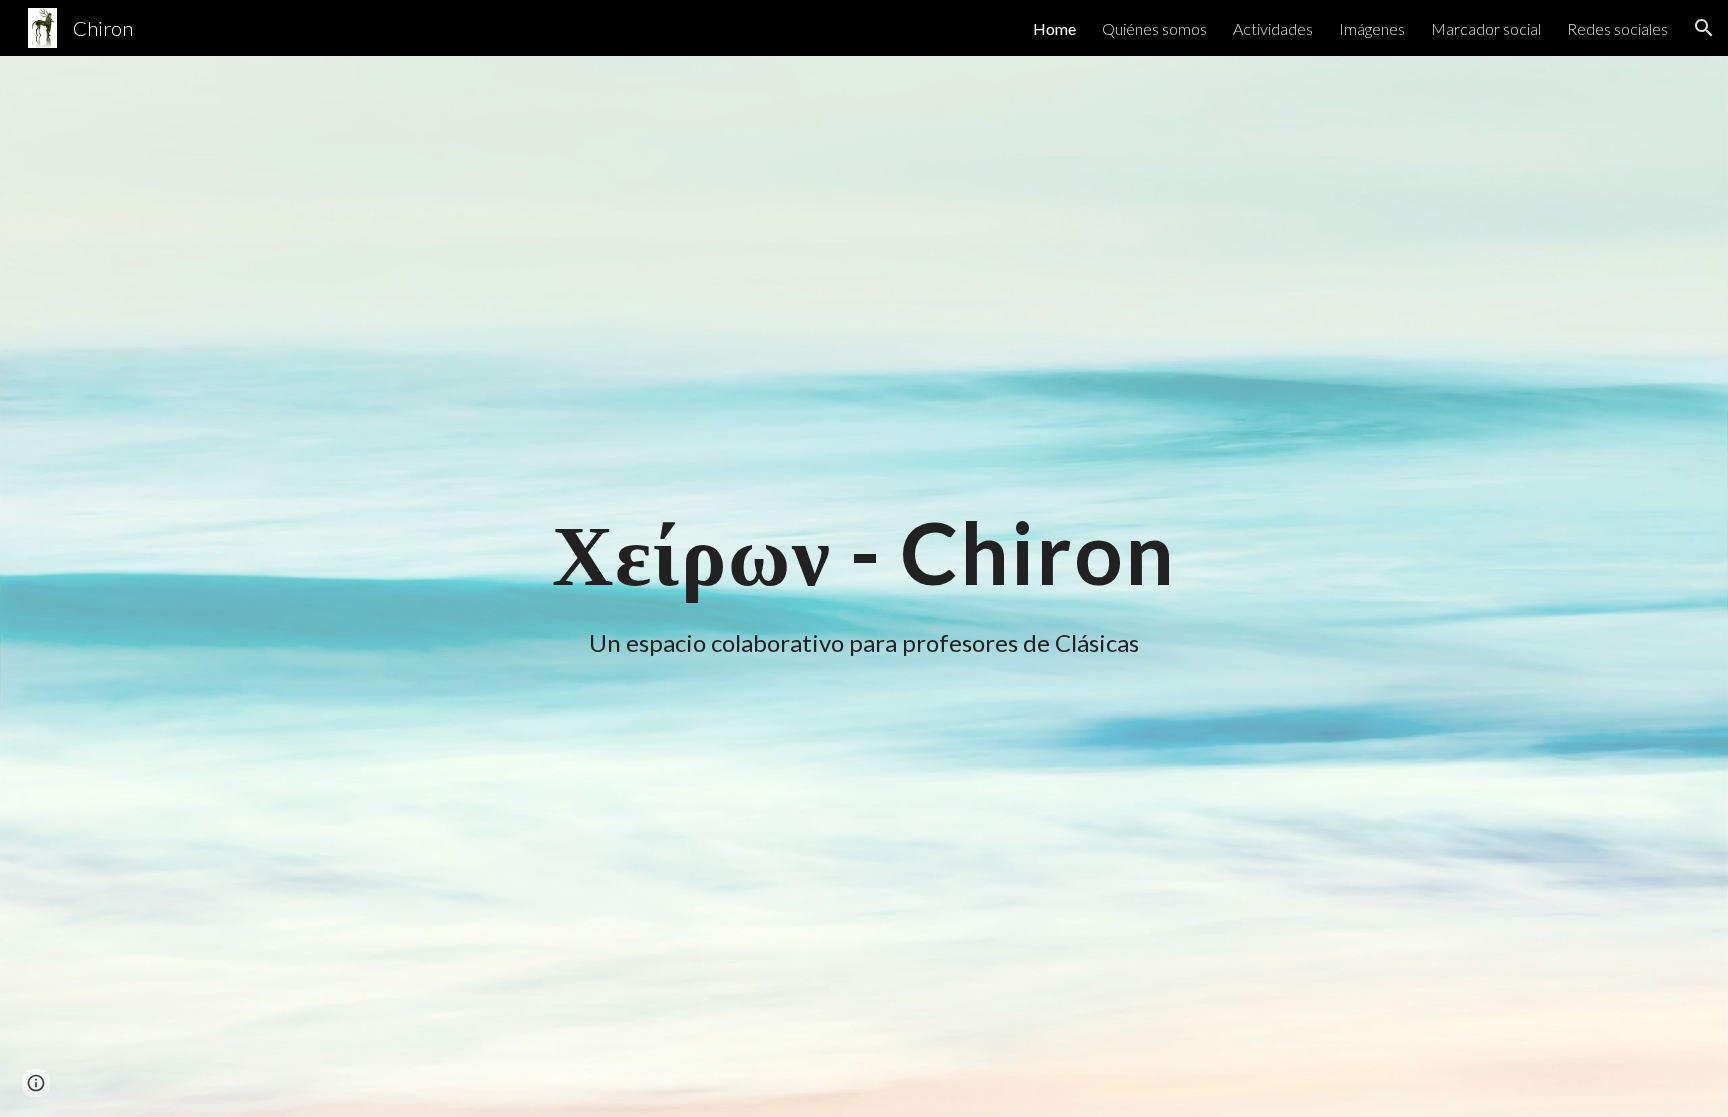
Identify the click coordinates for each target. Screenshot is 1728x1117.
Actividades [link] (1273, 28)
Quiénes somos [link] (1154, 28)
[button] (1704, 28)
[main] (864, 552)
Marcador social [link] (1486, 28)
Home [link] (1054, 28)
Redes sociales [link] (1617, 28)
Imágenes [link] (1372, 28)
